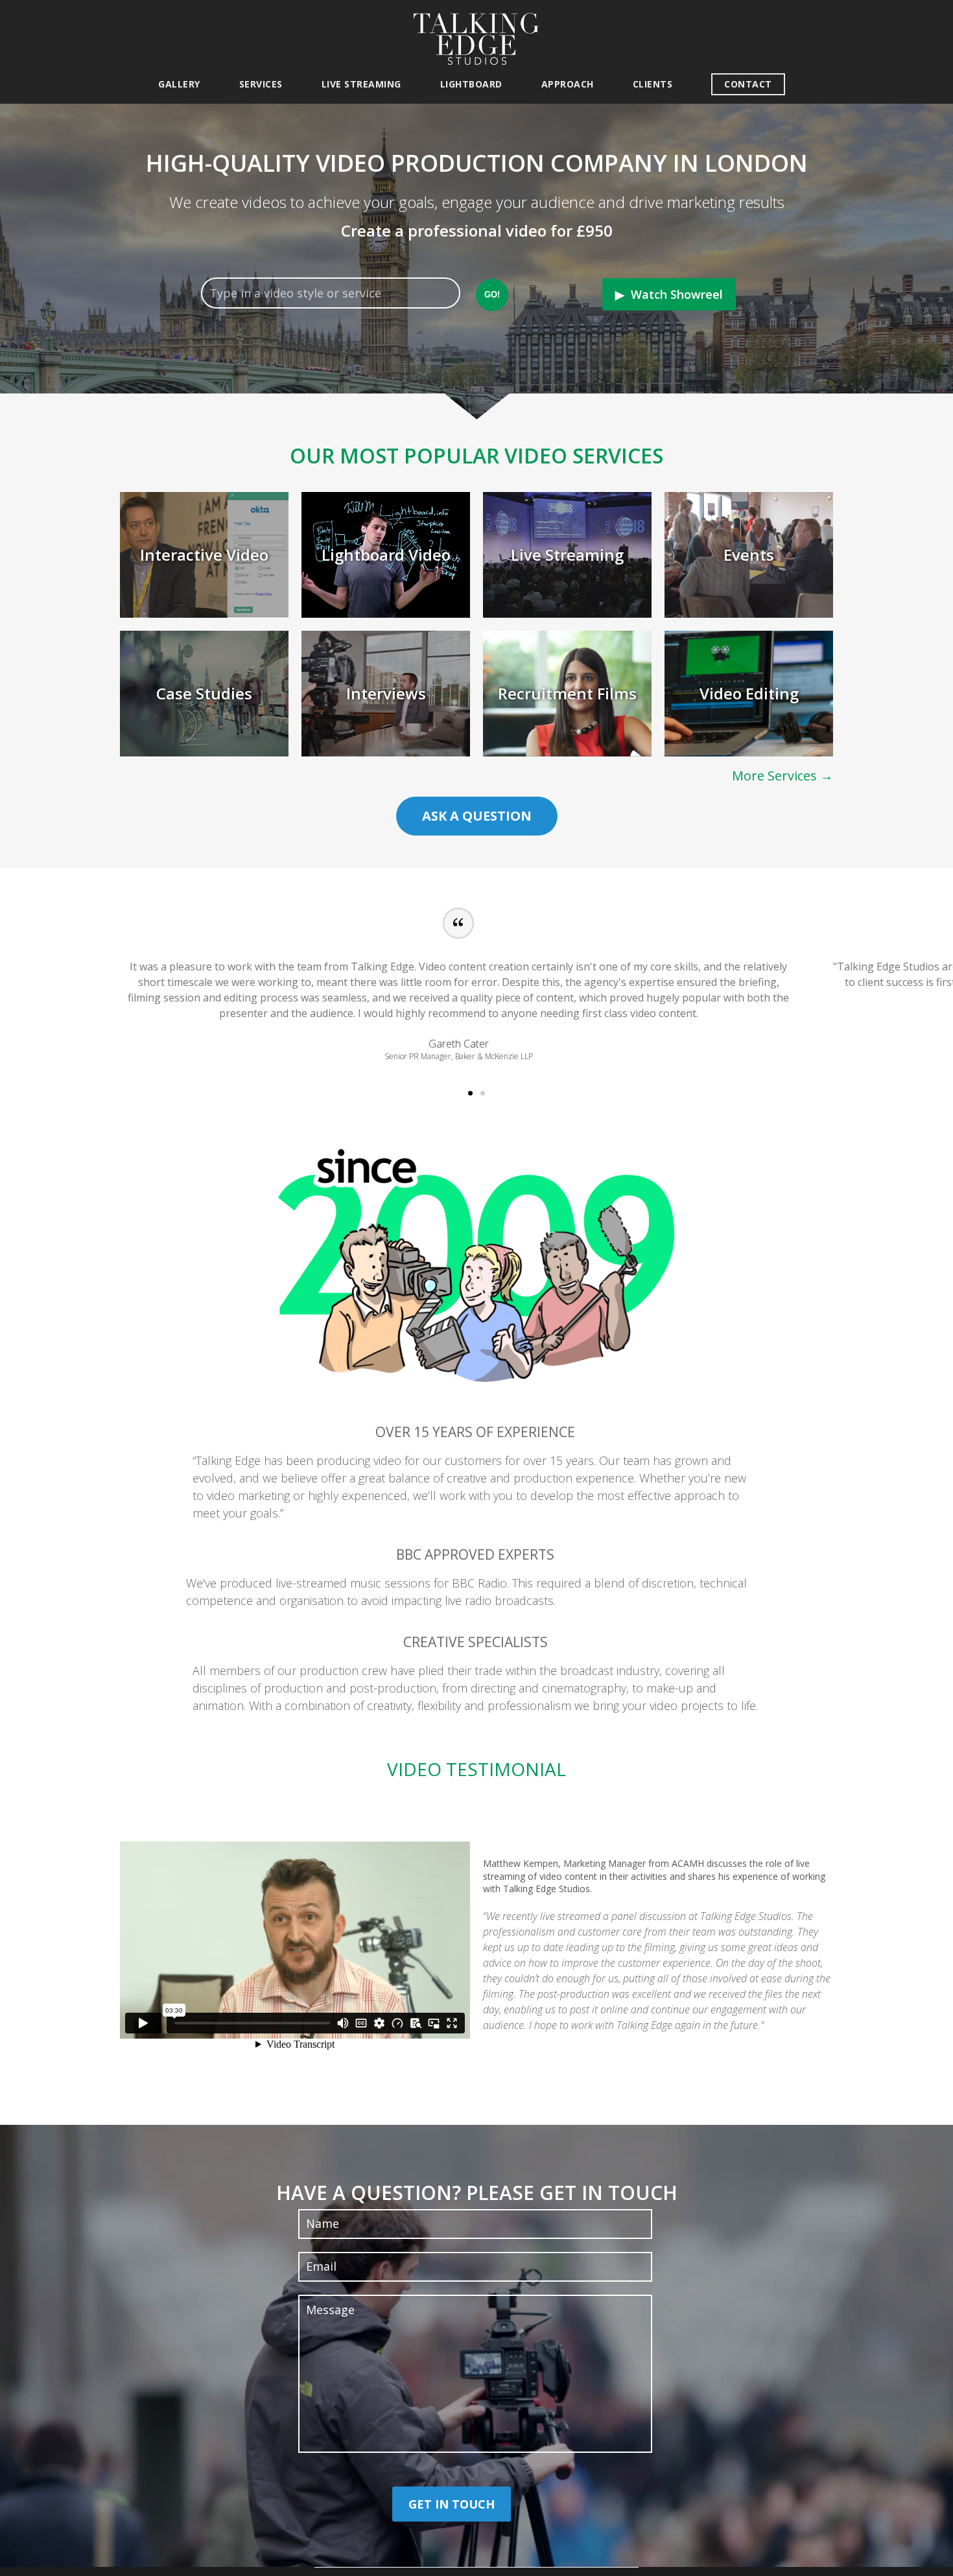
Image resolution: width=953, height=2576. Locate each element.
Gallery (179, 84)
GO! (492, 295)
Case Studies (204, 693)
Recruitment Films (567, 693)
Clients (653, 84)
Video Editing (749, 693)
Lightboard (471, 84)
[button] (470, 1093)
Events (749, 555)
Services (261, 84)
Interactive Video (204, 555)
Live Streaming (361, 84)
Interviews (386, 693)
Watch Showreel (677, 294)
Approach (568, 84)
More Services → (782, 776)
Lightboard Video (386, 555)
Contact (748, 84)
